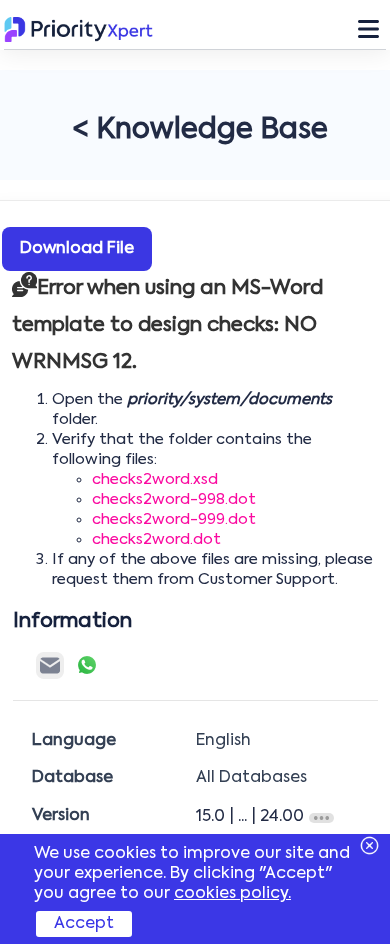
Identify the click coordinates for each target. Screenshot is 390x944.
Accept (84, 924)
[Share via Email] (50, 665)
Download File (77, 249)
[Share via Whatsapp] (87, 665)
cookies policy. (232, 894)
